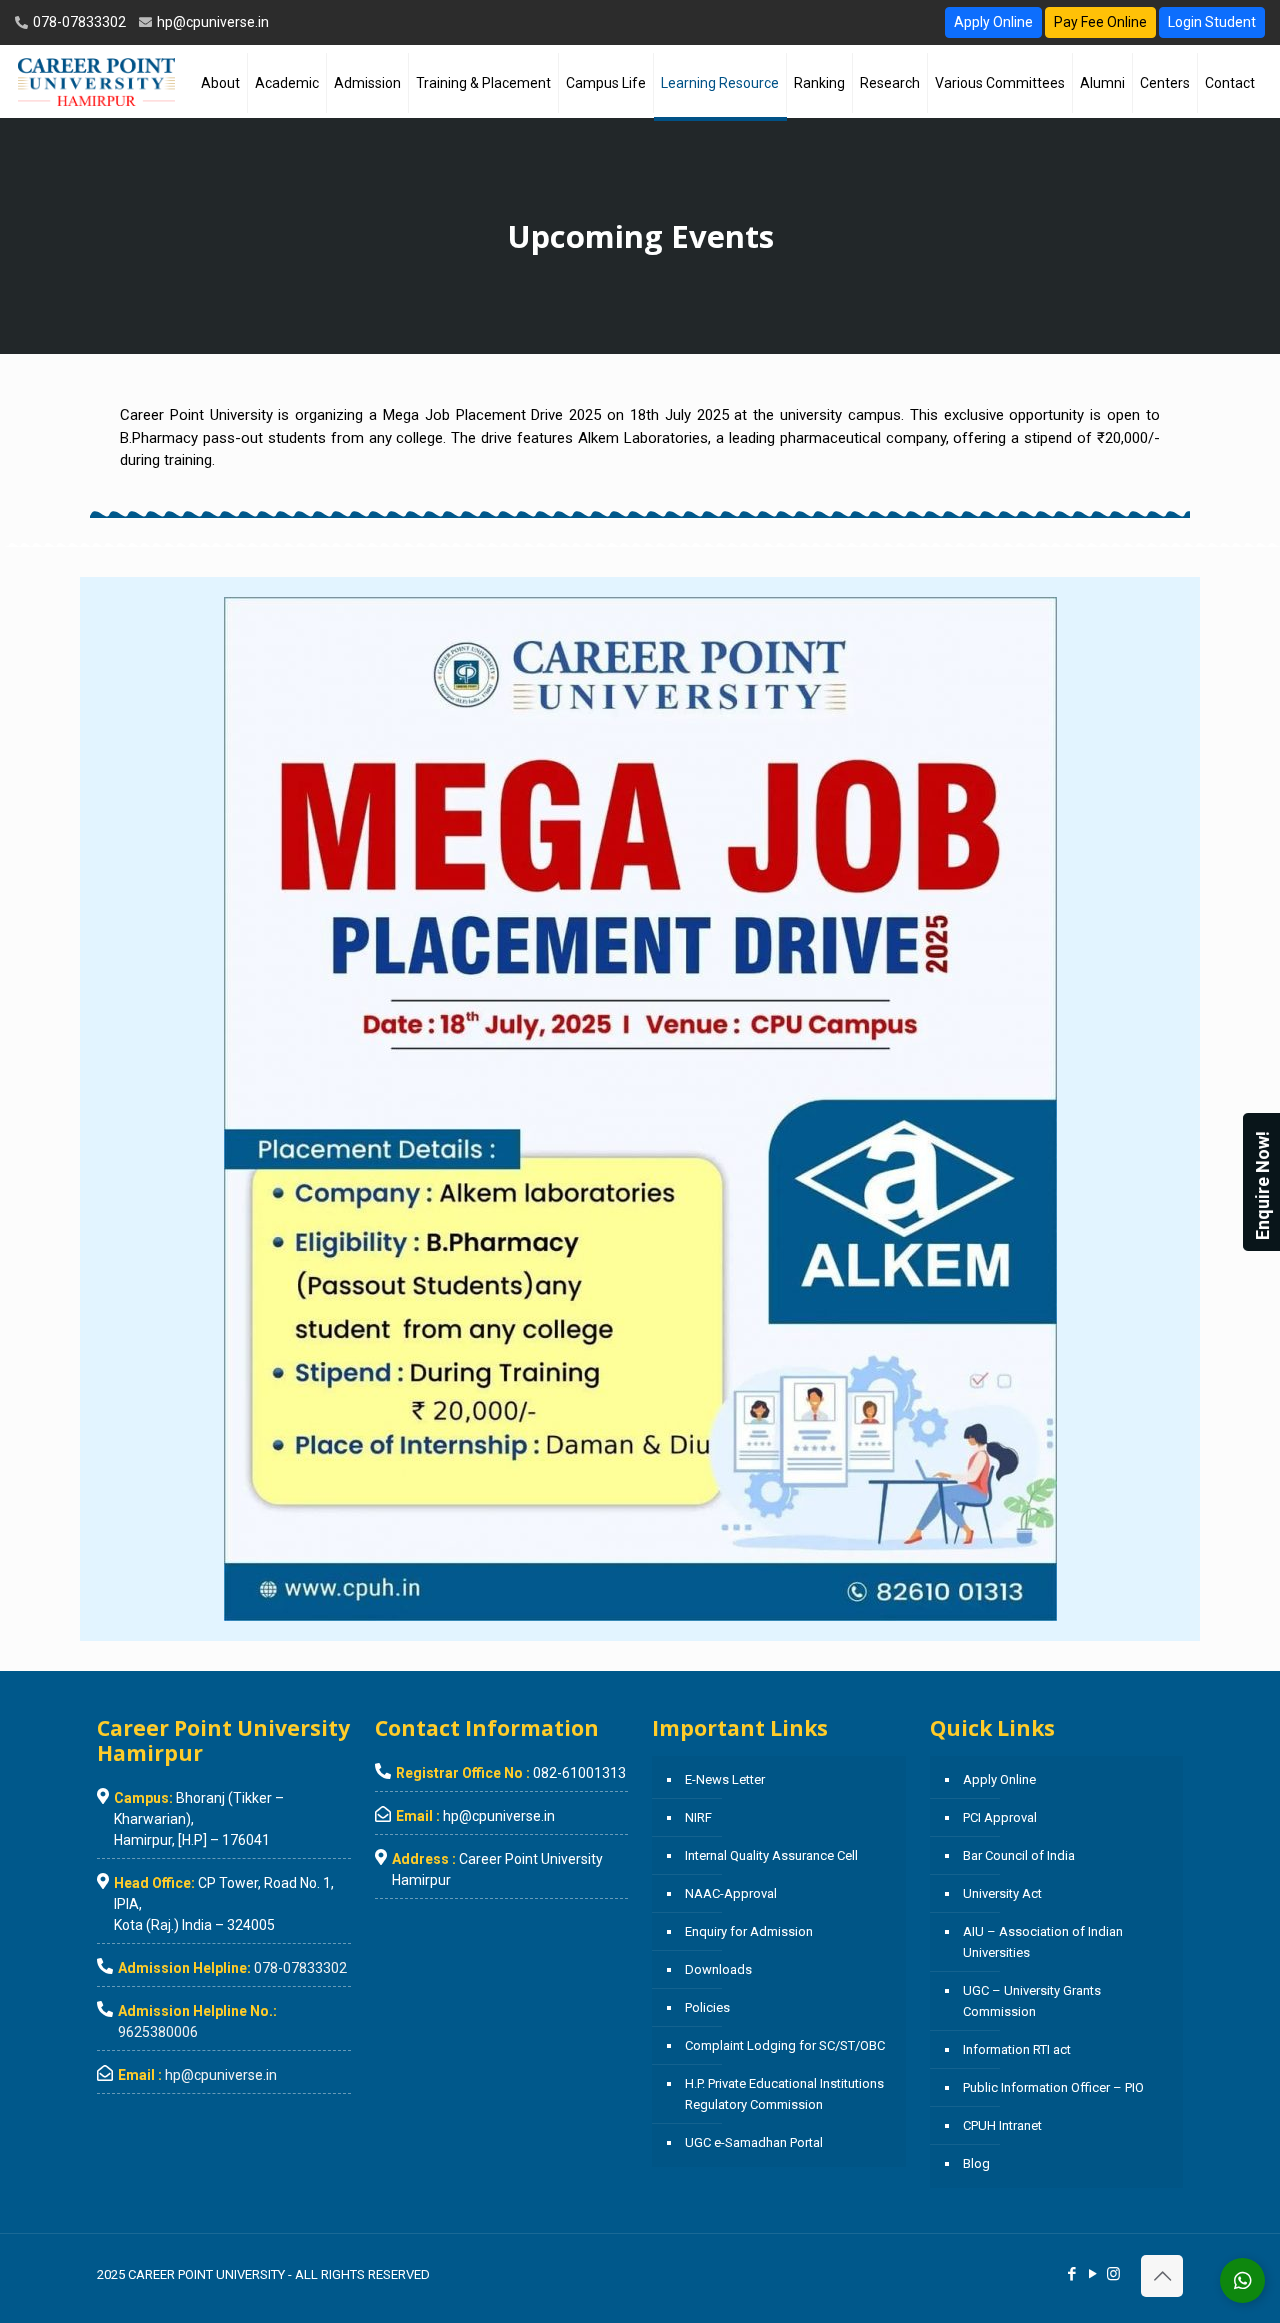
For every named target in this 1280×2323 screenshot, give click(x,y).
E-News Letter (725, 1779)
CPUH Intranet (1002, 2125)
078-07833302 (78, 22)
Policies (707, 2007)
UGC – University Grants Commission (1032, 2001)
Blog (976, 2163)
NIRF (698, 1817)
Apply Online (993, 22)
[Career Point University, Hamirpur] (96, 81)
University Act (1002, 1893)
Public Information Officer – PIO (1053, 2087)
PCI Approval (1000, 1817)
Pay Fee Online (1100, 22)
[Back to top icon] (1162, 2276)
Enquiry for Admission (749, 1931)
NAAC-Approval (731, 1893)
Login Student (1212, 22)
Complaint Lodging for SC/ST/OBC (785, 2045)
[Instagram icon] (1113, 2274)
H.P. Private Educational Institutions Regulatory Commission (784, 2094)
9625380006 (158, 2032)
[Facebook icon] (1071, 2274)
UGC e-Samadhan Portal (754, 2142)
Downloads (718, 1969)
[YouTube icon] (1092, 2274)
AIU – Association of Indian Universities (1043, 1942)
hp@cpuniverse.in (211, 22)
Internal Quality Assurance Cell (771, 1855)
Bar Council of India (1019, 1855)
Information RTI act (1017, 2049)
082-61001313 (579, 1773)
